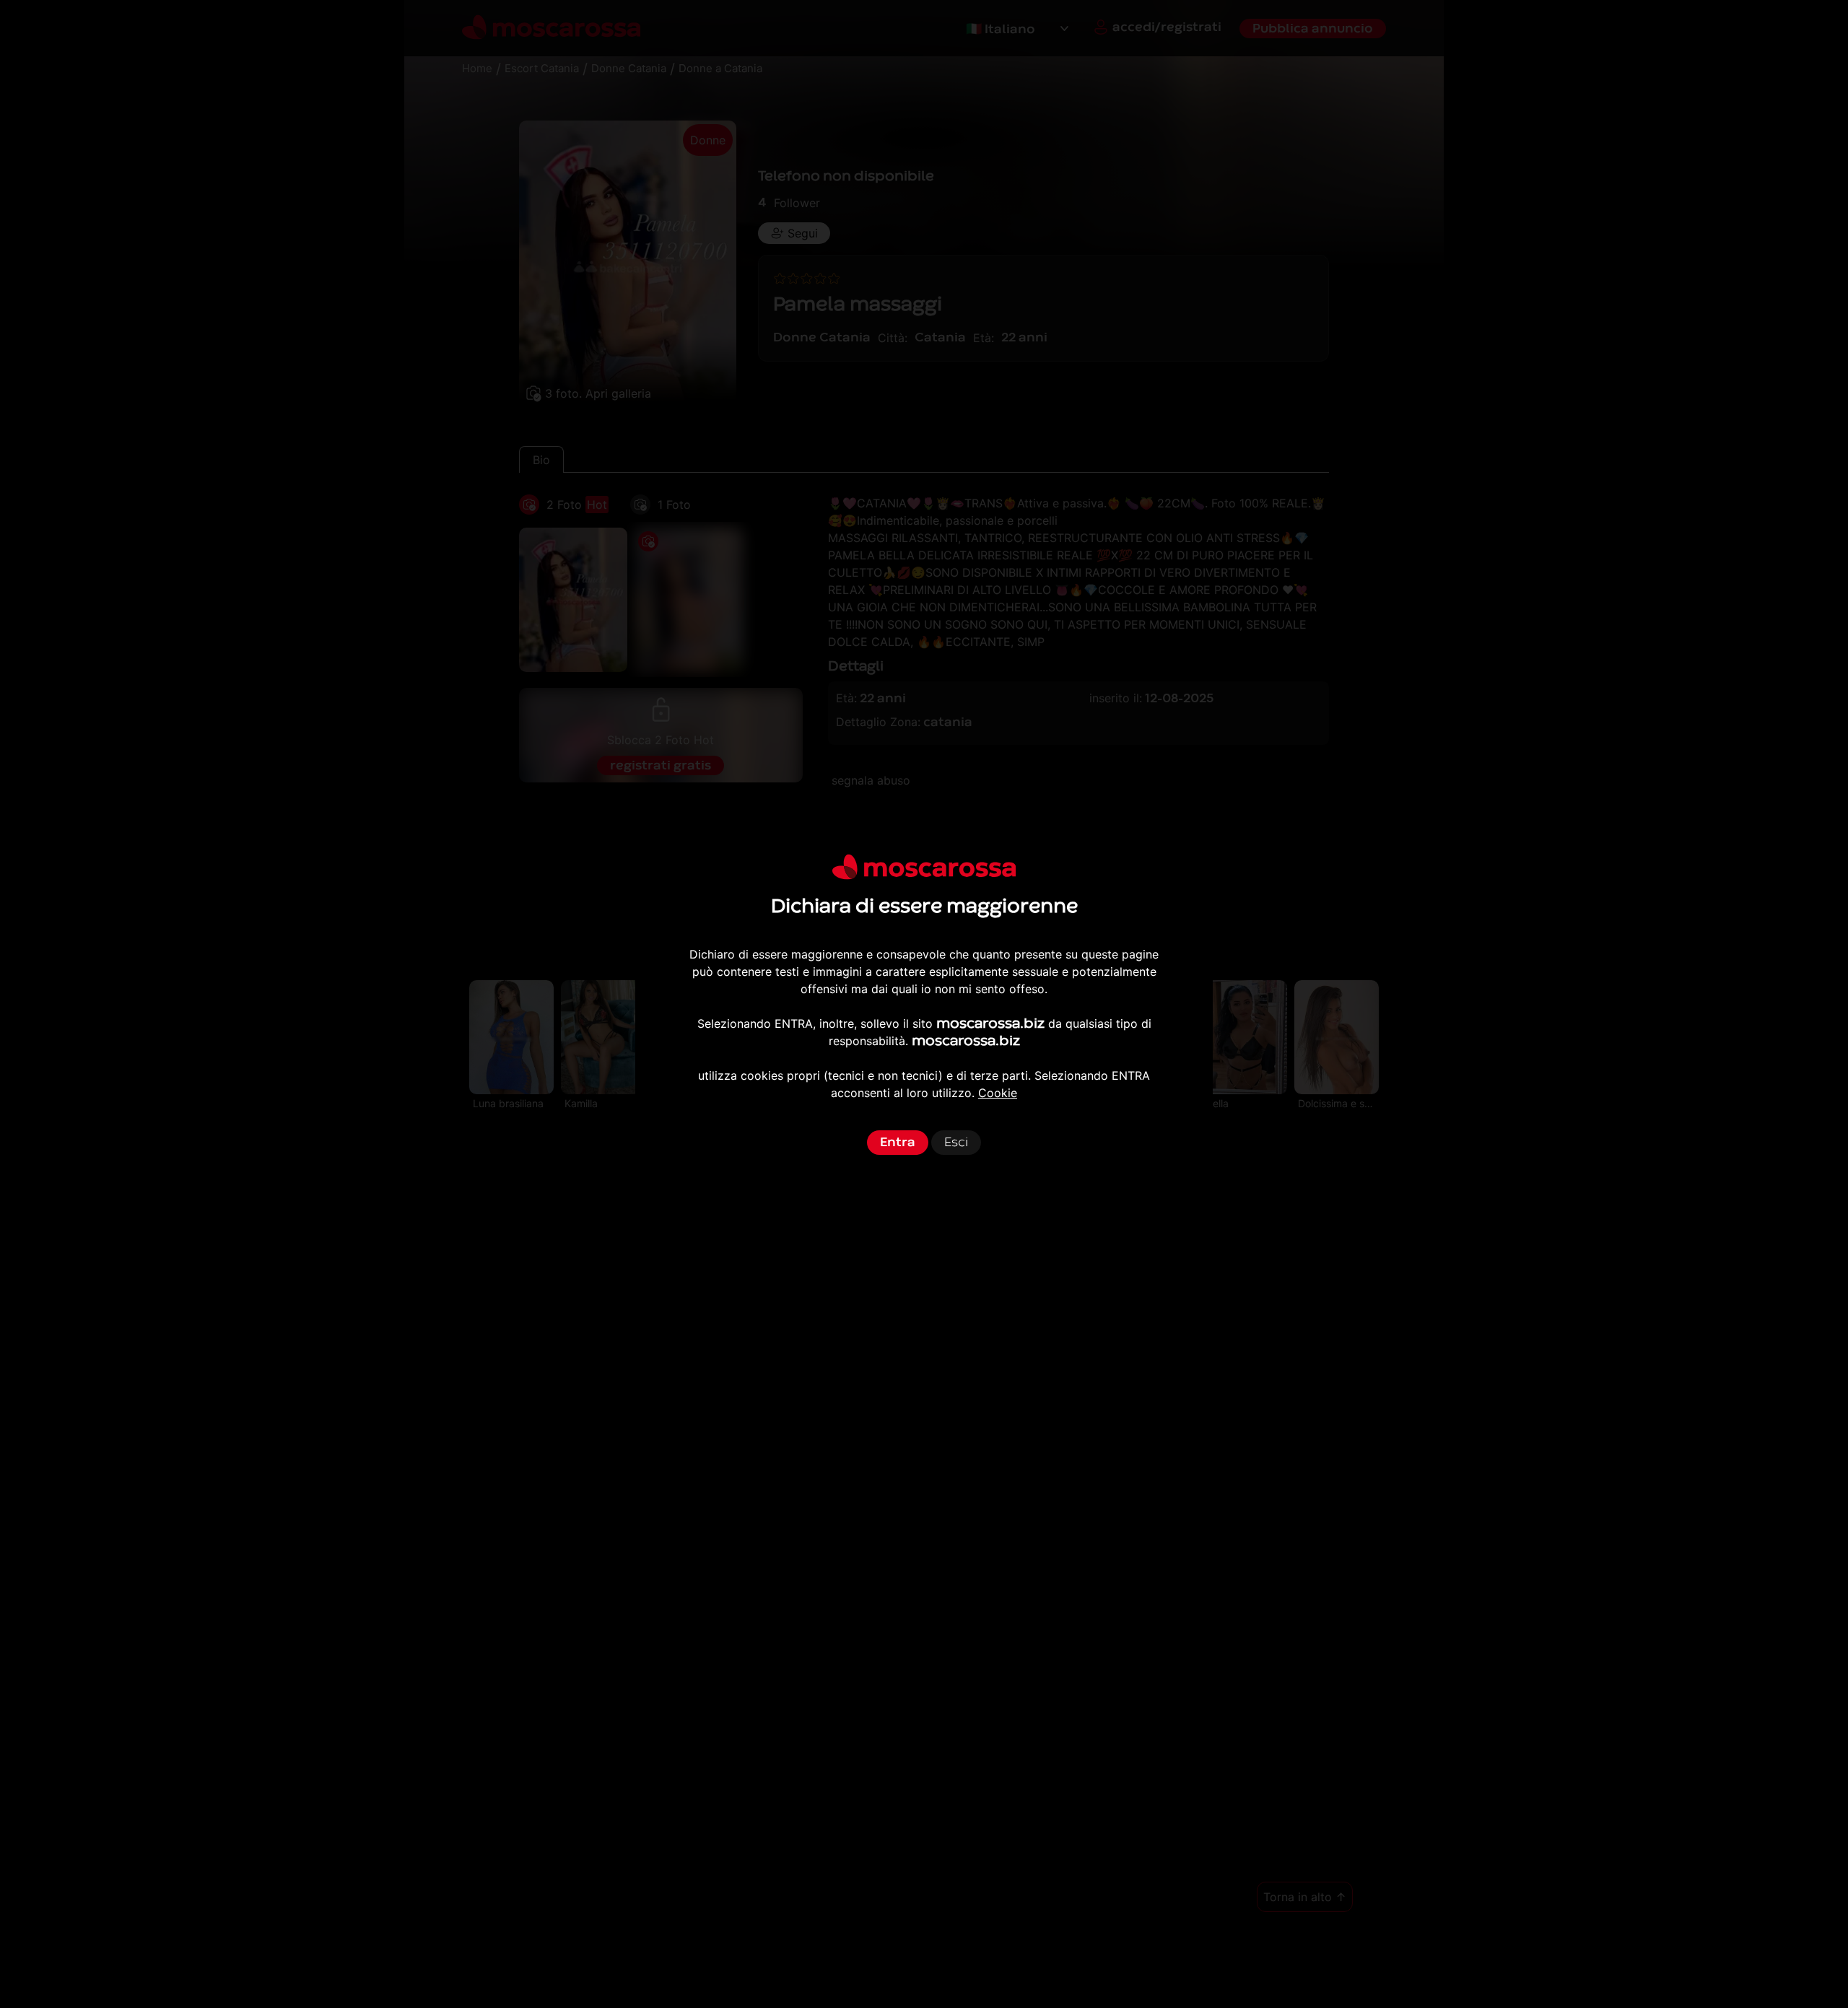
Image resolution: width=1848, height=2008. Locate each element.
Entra (898, 1142)
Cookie (998, 1093)
